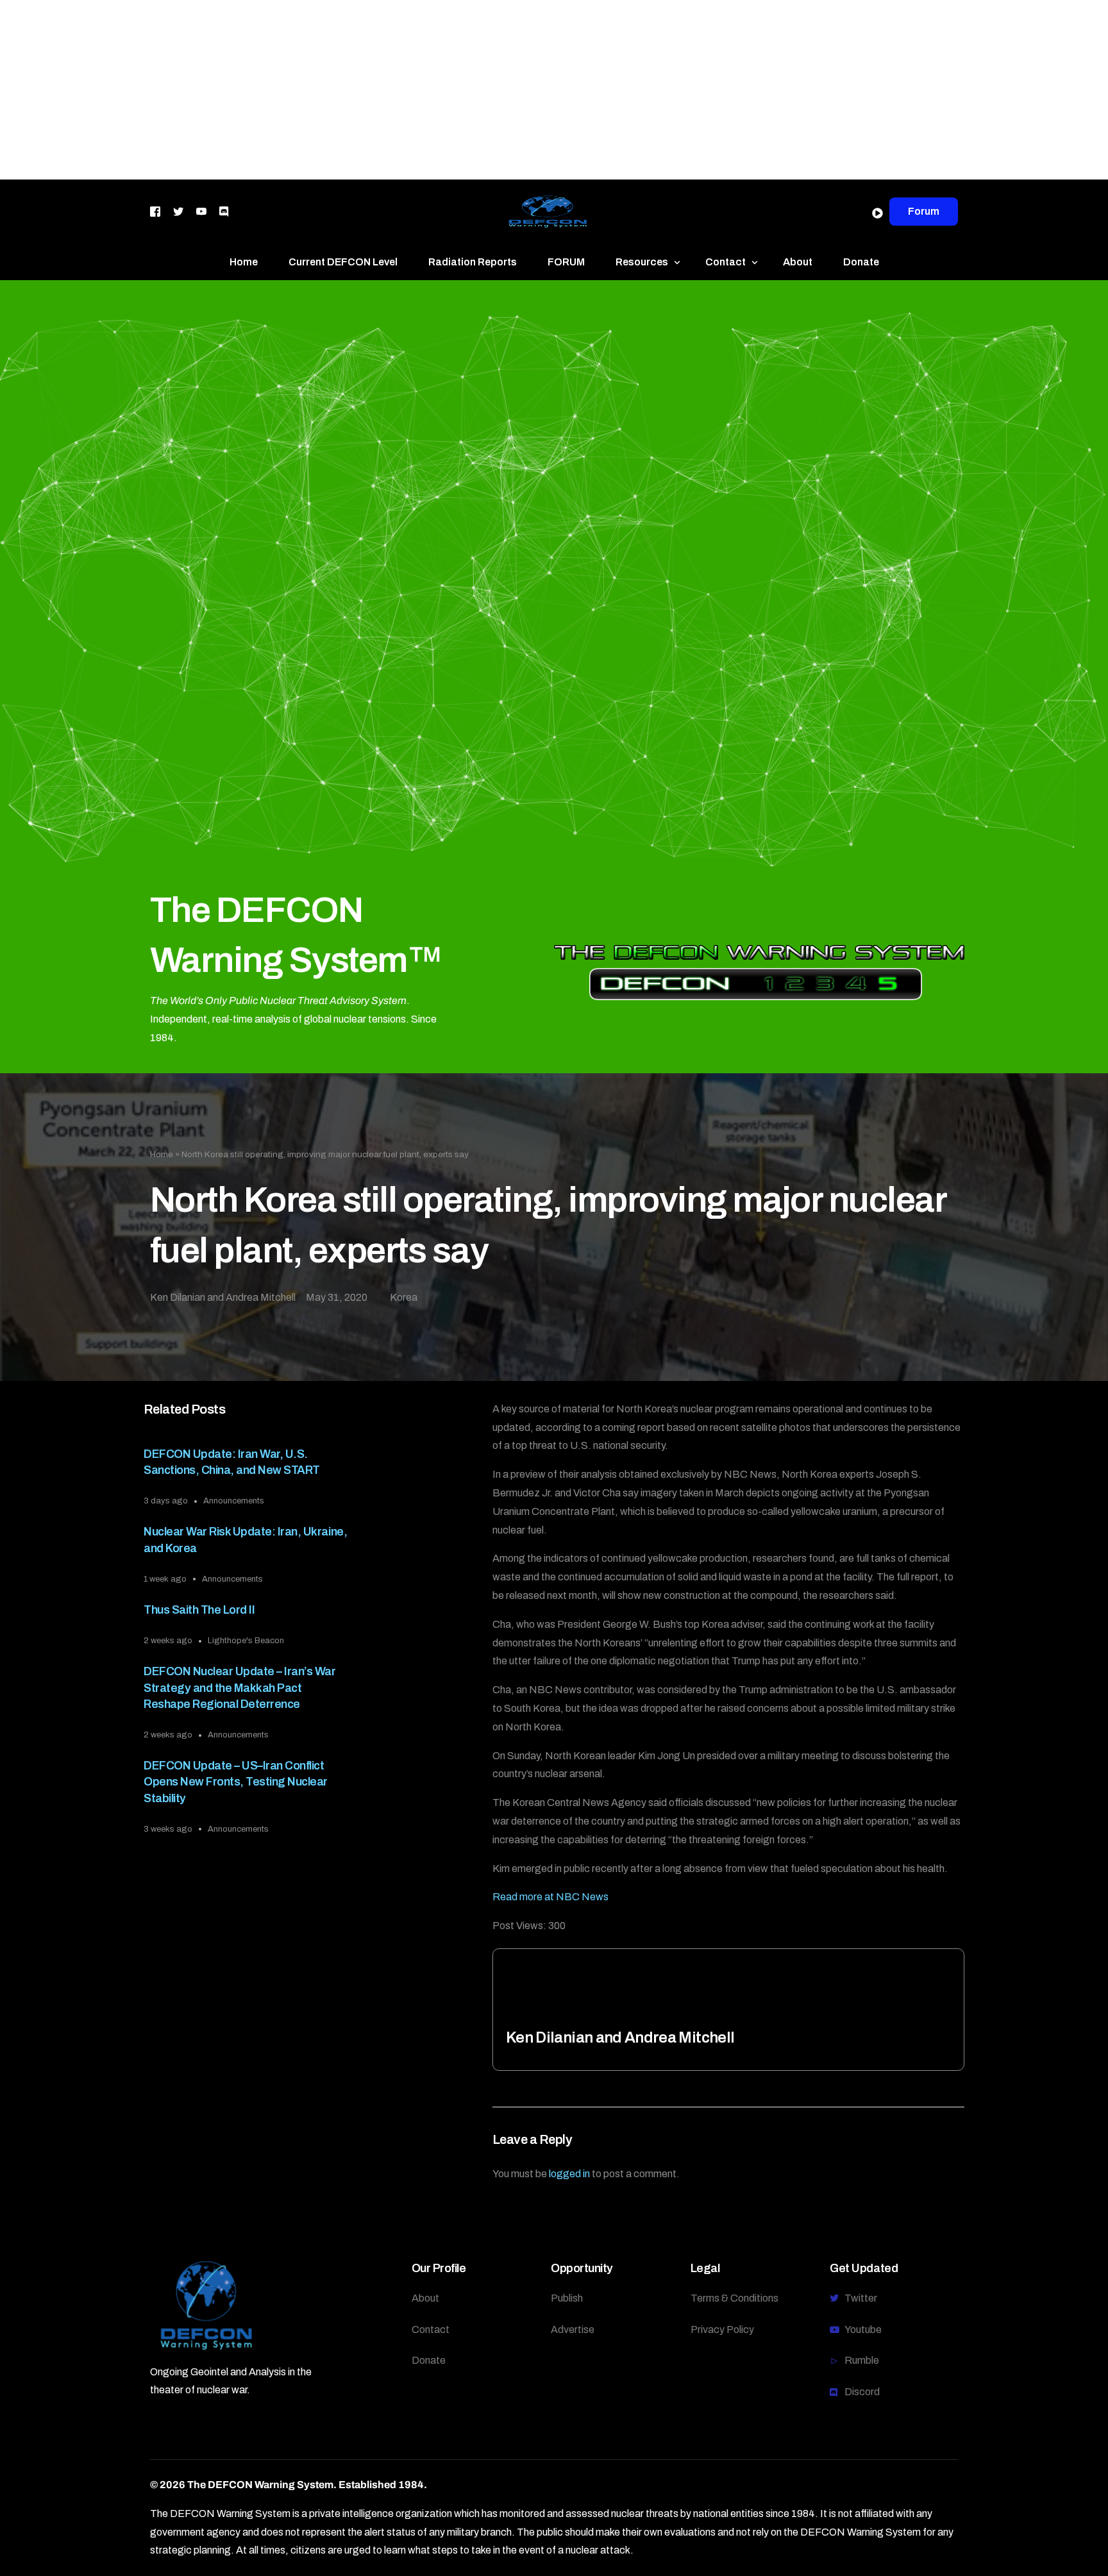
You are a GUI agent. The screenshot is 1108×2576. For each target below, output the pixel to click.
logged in (569, 2174)
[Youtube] (201, 211)
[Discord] (224, 211)
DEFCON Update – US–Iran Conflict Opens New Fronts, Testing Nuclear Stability (236, 1782)
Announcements (234, 1501)
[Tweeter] (178, 211)
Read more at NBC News (550, 1897)
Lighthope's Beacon (246, 1641)
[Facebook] (155, 211)
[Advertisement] (385, 90)
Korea (404, 1297)
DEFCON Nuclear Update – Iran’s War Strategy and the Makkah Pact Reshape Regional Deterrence (239, 1687)
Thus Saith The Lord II (199, 1610)
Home (162, 1154)
